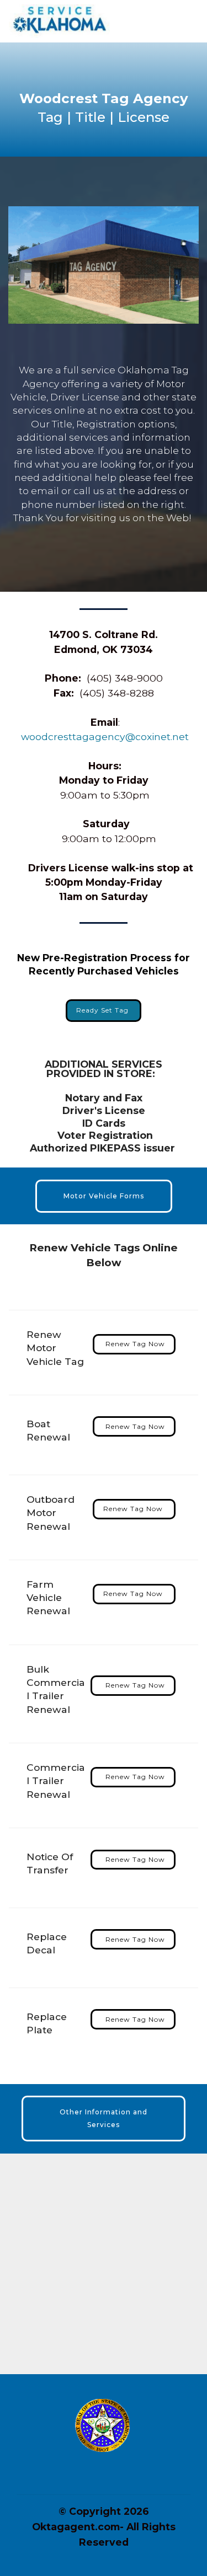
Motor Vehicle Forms (104, 1196)
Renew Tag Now (134, 1344)
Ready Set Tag (104, 1010)
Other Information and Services (104, 2118)
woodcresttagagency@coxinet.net (105, 737)
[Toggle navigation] (190, 18)
